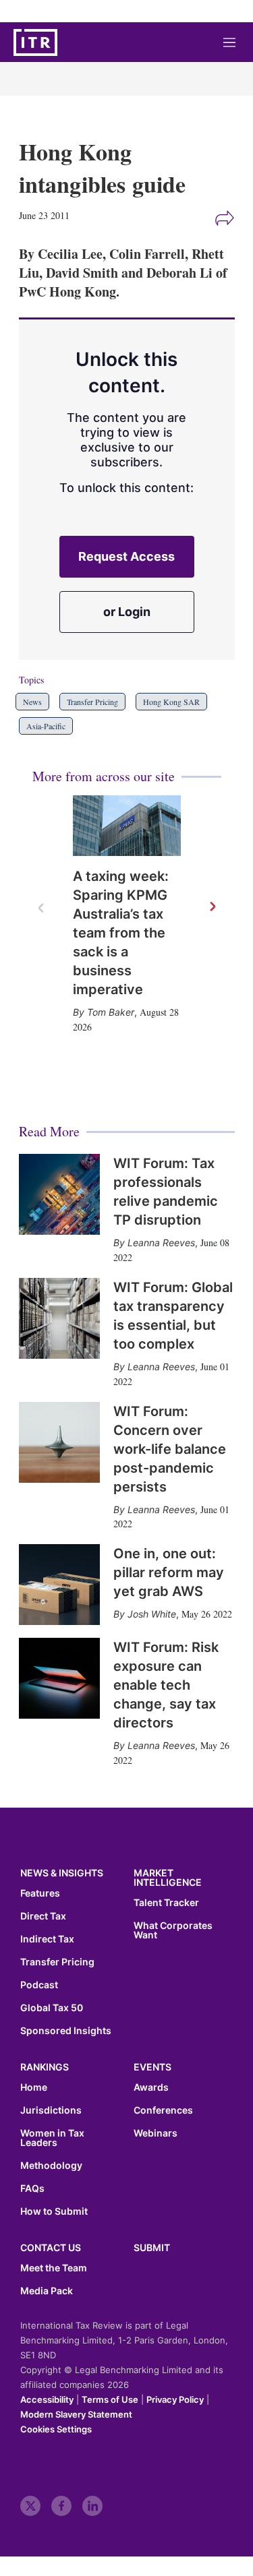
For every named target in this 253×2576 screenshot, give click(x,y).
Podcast (39, 1985)
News (32, 702)
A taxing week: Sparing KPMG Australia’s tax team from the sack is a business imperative (121, 933)
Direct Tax (43, 1916)
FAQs (32, 2188)
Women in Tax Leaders (52, 2138)
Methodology (51, 2166)
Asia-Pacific (46, 726)
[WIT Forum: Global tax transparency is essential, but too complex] (59, 1318)
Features (40, 1893)
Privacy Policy (175, 2399)
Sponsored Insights (66, 2031)
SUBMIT (152, 2247)
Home (34, 2087)
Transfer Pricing (92, 702)
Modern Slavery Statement (76, 2414)
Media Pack (47, 2291)
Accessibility (47, 2399)
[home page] (35, 42)
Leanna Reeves (161, 1243)
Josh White (152, 1614)
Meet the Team (54, 2268)
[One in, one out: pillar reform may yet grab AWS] (59, 1585)
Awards (151, 2087)
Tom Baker (111, 1012)
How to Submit (54, 2211)
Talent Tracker (166, 1903)
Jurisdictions (51, 2110)
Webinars (156, 2133)
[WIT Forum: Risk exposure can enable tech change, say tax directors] (59, 1678)
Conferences (163, 2110)
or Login (127, 612)
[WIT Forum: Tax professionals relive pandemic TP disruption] (59, 1194)
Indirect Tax (47, 1939)
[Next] (212, 907)
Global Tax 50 (52, 2008)
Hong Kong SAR (171, 702)
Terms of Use (110, 2399)
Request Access (126, 556)
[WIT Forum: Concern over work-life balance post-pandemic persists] (59, 1442)
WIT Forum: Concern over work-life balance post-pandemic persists (170, 1449)
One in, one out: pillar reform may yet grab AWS (169, 1572)
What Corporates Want (173, 1930)
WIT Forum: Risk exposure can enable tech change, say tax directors (166, 1685)
